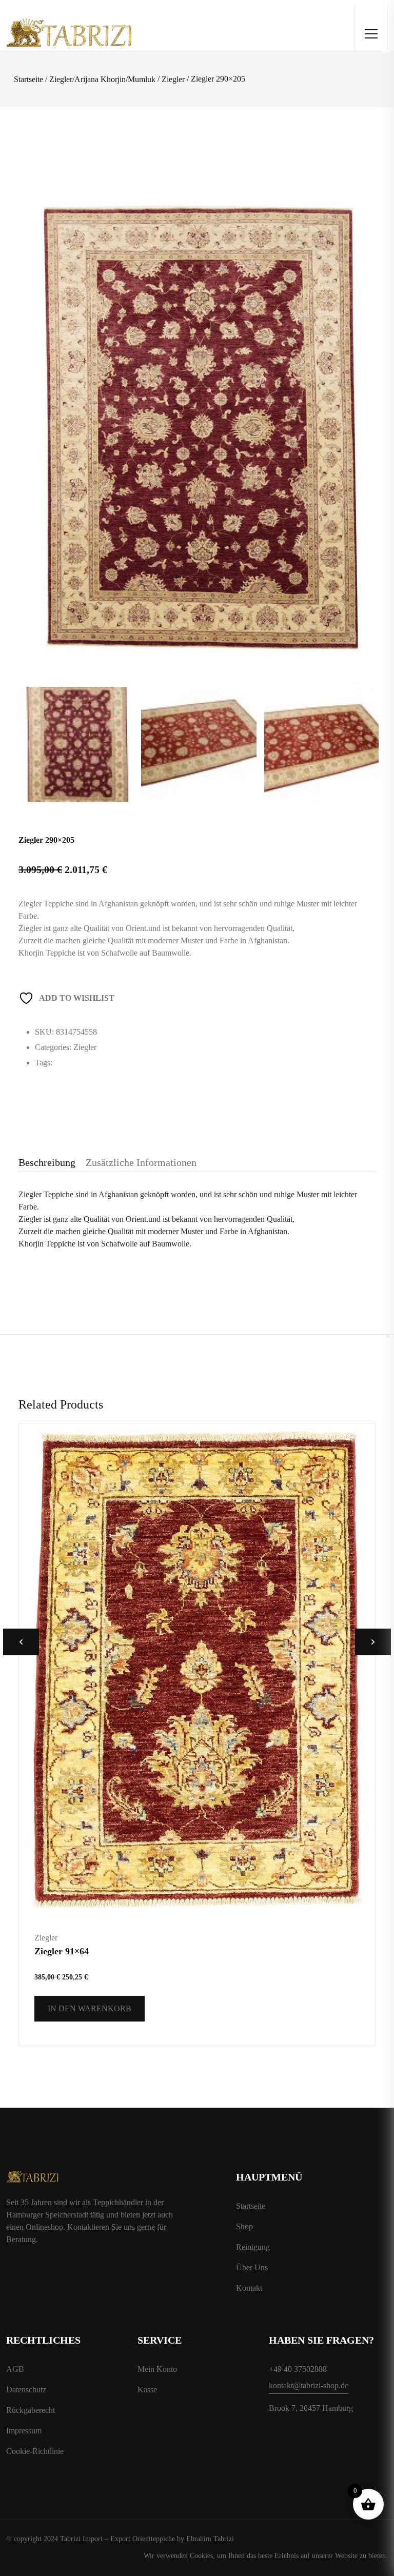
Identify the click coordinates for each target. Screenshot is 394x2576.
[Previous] (38, 390)
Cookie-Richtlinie (35, 2451)
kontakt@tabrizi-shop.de (309, 2385)
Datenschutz (26, 2390)
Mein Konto (157, 2369)
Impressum (24, 2431)
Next (373, 1642)
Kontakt (249, 2288)
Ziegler (173, 79)
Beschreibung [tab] (47, 1162)
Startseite (28, 79)
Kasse (147, 2390)
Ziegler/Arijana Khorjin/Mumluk (102, 79)
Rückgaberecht (31, 2410)
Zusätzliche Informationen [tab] (141, 1162)
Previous (21, 1642)
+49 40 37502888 (298, 2369)
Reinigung (253, 2247)
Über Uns (252, 2267)
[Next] (363, 390)
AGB (15, 2369)
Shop (244, 2226)
